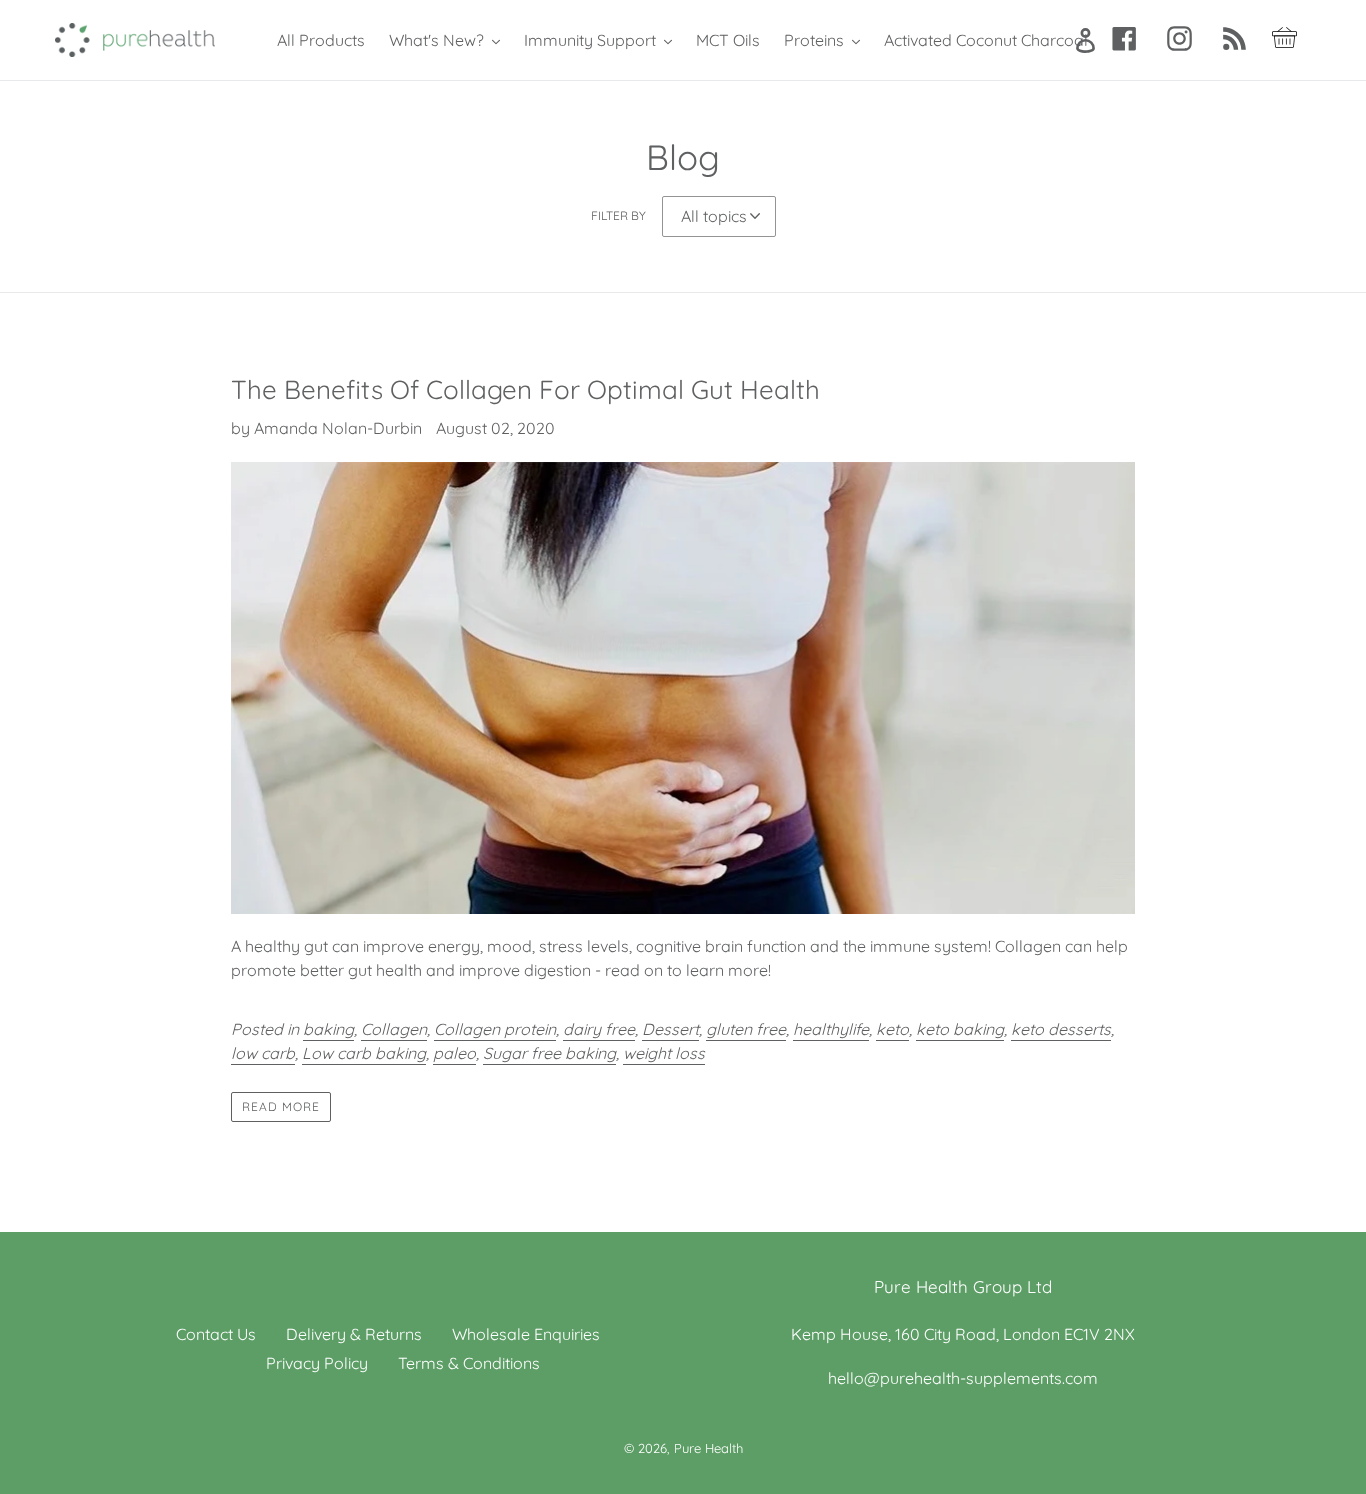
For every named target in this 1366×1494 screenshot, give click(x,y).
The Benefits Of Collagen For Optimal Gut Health (525, 389)
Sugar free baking (549, 1053)
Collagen (394, 1029)
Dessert (670, 1029)
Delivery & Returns (354, 1334)
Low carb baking (364, 1053)
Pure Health (708, 1448)
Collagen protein (495, 1029)
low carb (263, 1053)
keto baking (960, 1029)
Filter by (618, 215)
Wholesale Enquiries (526, 1334)
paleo (454, 1053)
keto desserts (1061, 1029)
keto (892, 1029)
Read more (281, 1106)
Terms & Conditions (469, 1363)
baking (328, 1029)
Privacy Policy (317, 1363)
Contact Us (216, 1334)
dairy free (599, 1029)
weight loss (664, 1053)
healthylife (831, 1029)
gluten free (746, 1029)
